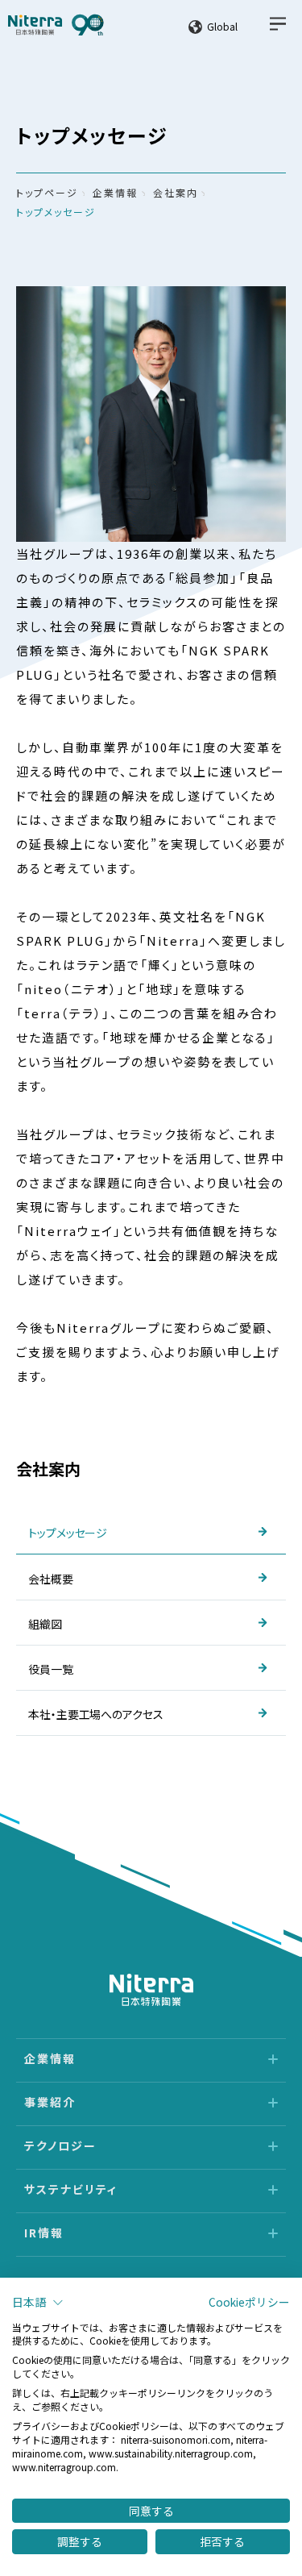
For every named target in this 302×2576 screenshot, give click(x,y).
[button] (38, 2303)
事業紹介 (50, 2102)
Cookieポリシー (249, 2302)
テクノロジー (60, 2145)
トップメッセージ (56, 212)
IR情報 (44, 2233)
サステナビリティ (71, 2189)
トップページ (47, 192)
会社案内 (176, 192)
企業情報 (115, 192)
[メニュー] (278, 24)
